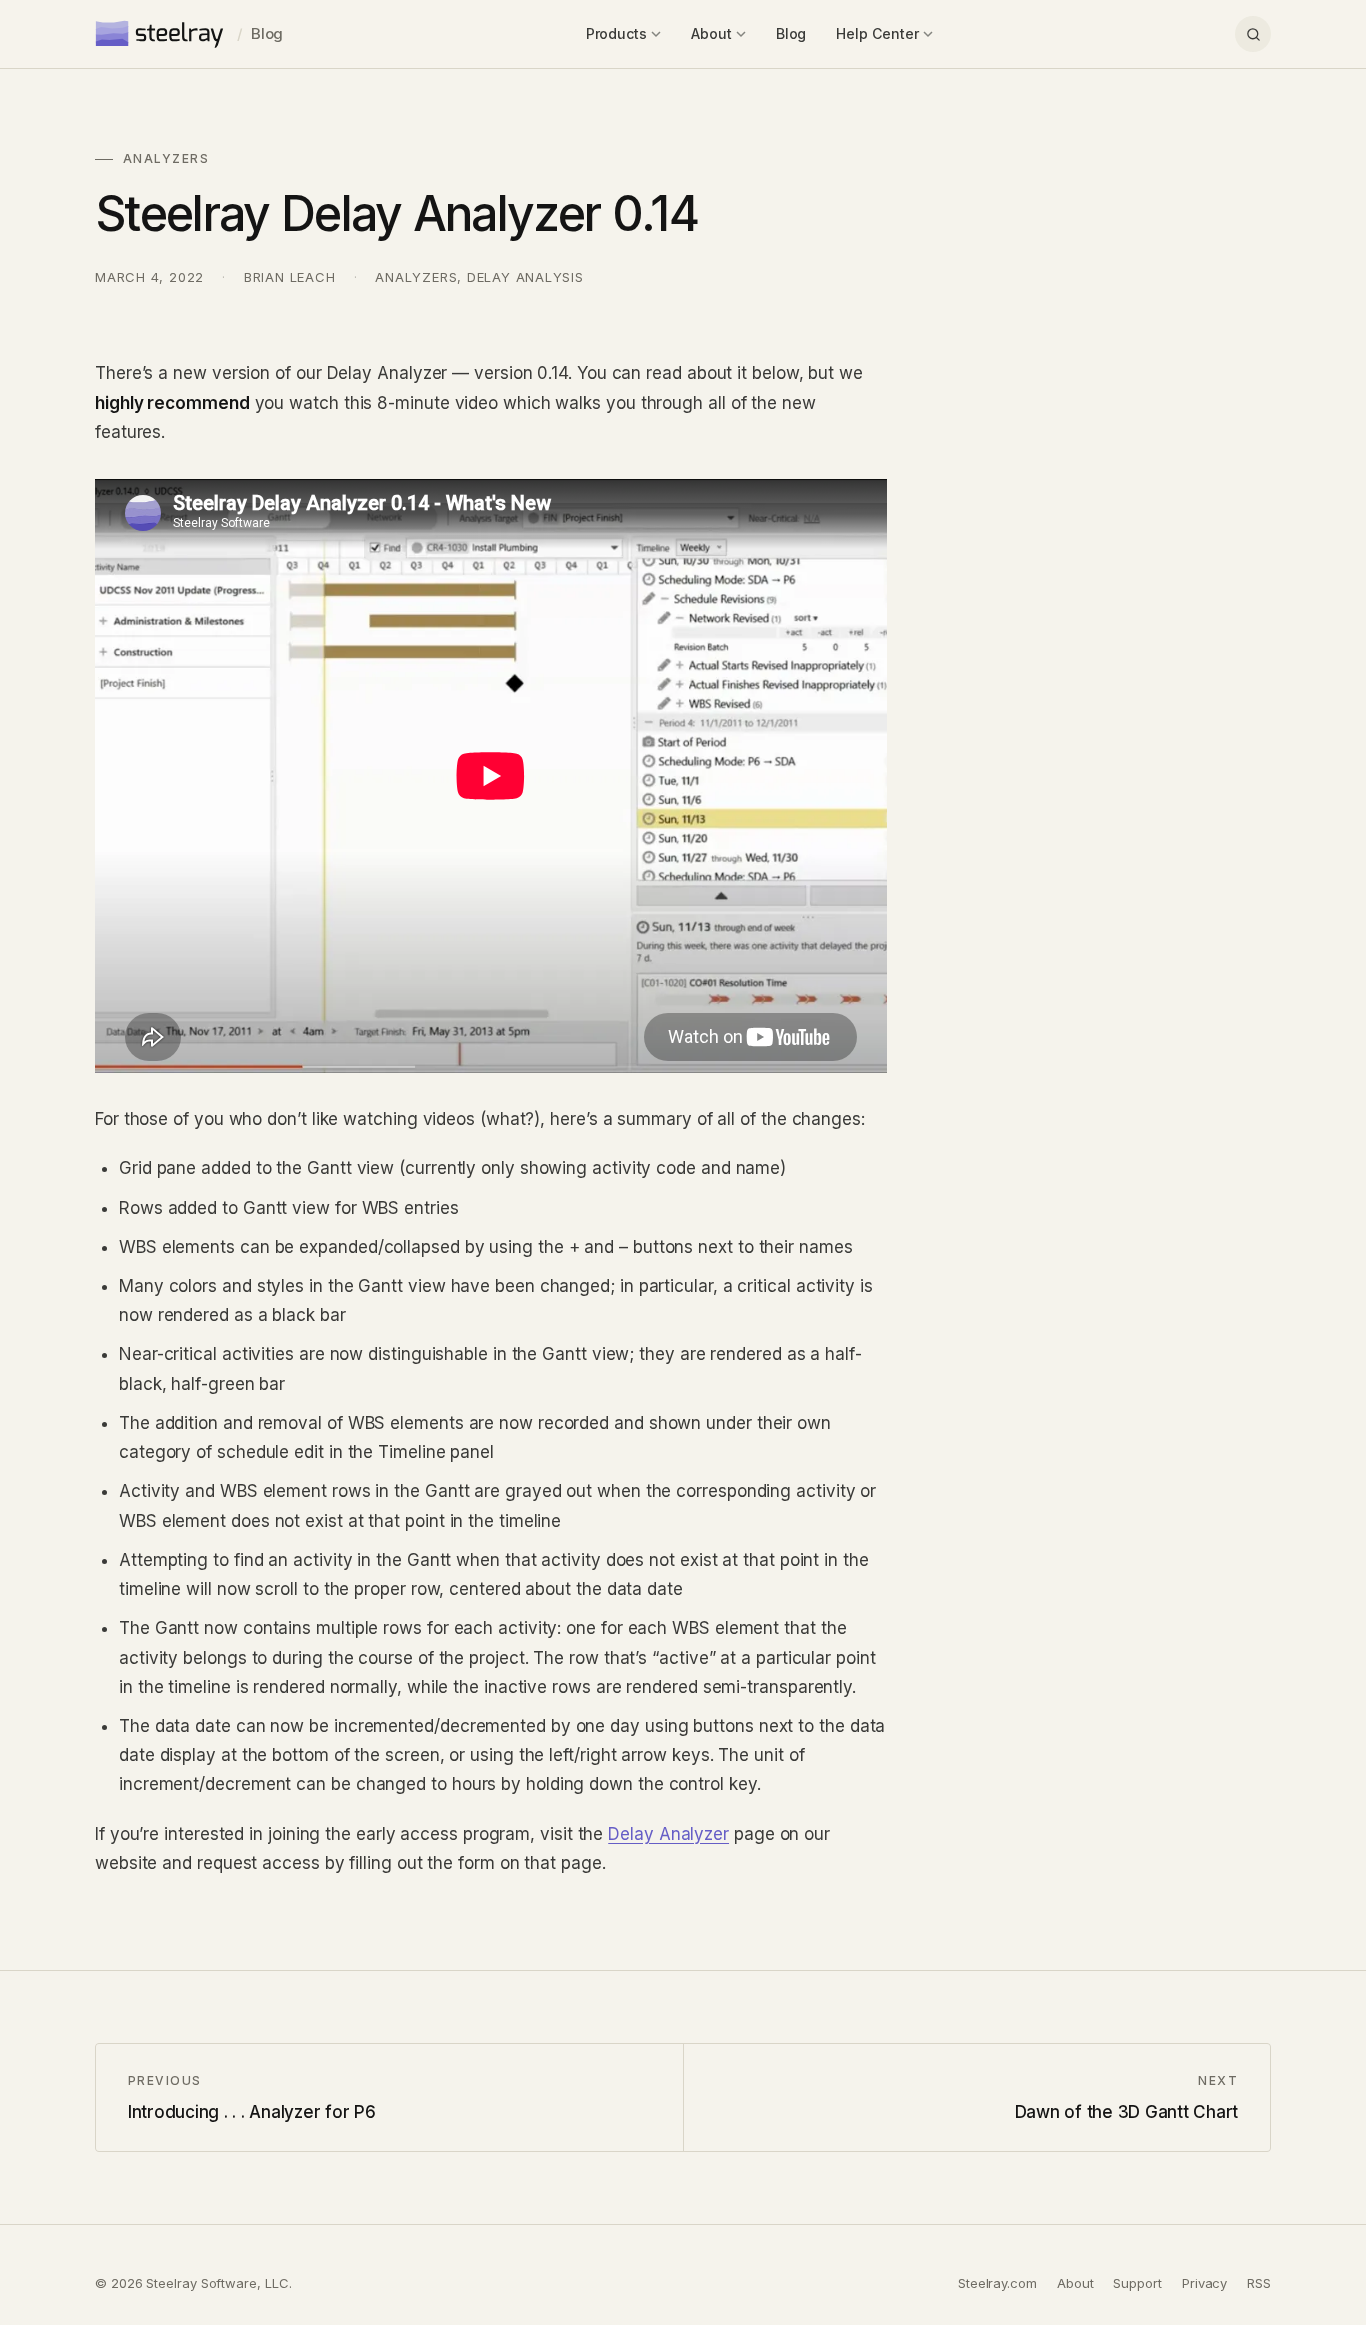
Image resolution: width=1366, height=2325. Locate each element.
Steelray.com (997, 2283)
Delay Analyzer (668, 1834)
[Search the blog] (1253, 34)
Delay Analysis (525, 277)
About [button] (711, 33)
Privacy (1204, 2283)
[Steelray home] (161, 34)
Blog (267, 33)
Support (1137, 2283)
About (1075, 2283)
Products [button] (616, 33)
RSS (1259, 2283)
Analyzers (416, 277)
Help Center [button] (877, 33)
